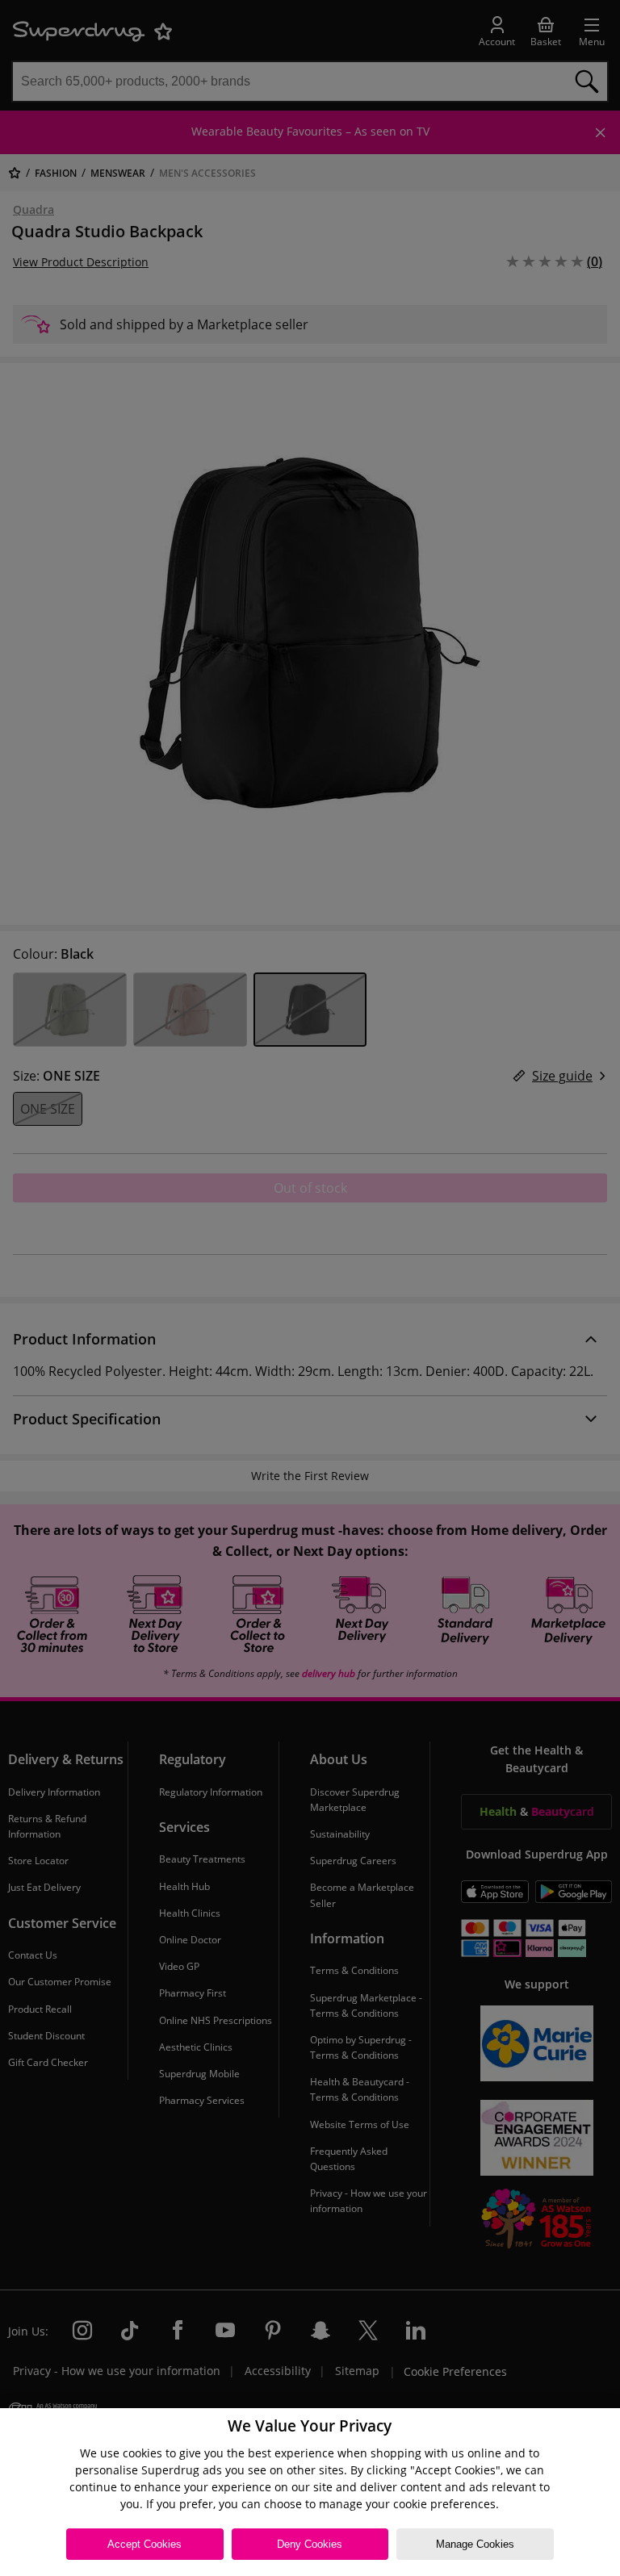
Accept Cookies (145, 2544)
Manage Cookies (475, 2544)
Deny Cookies (310, 2544)
